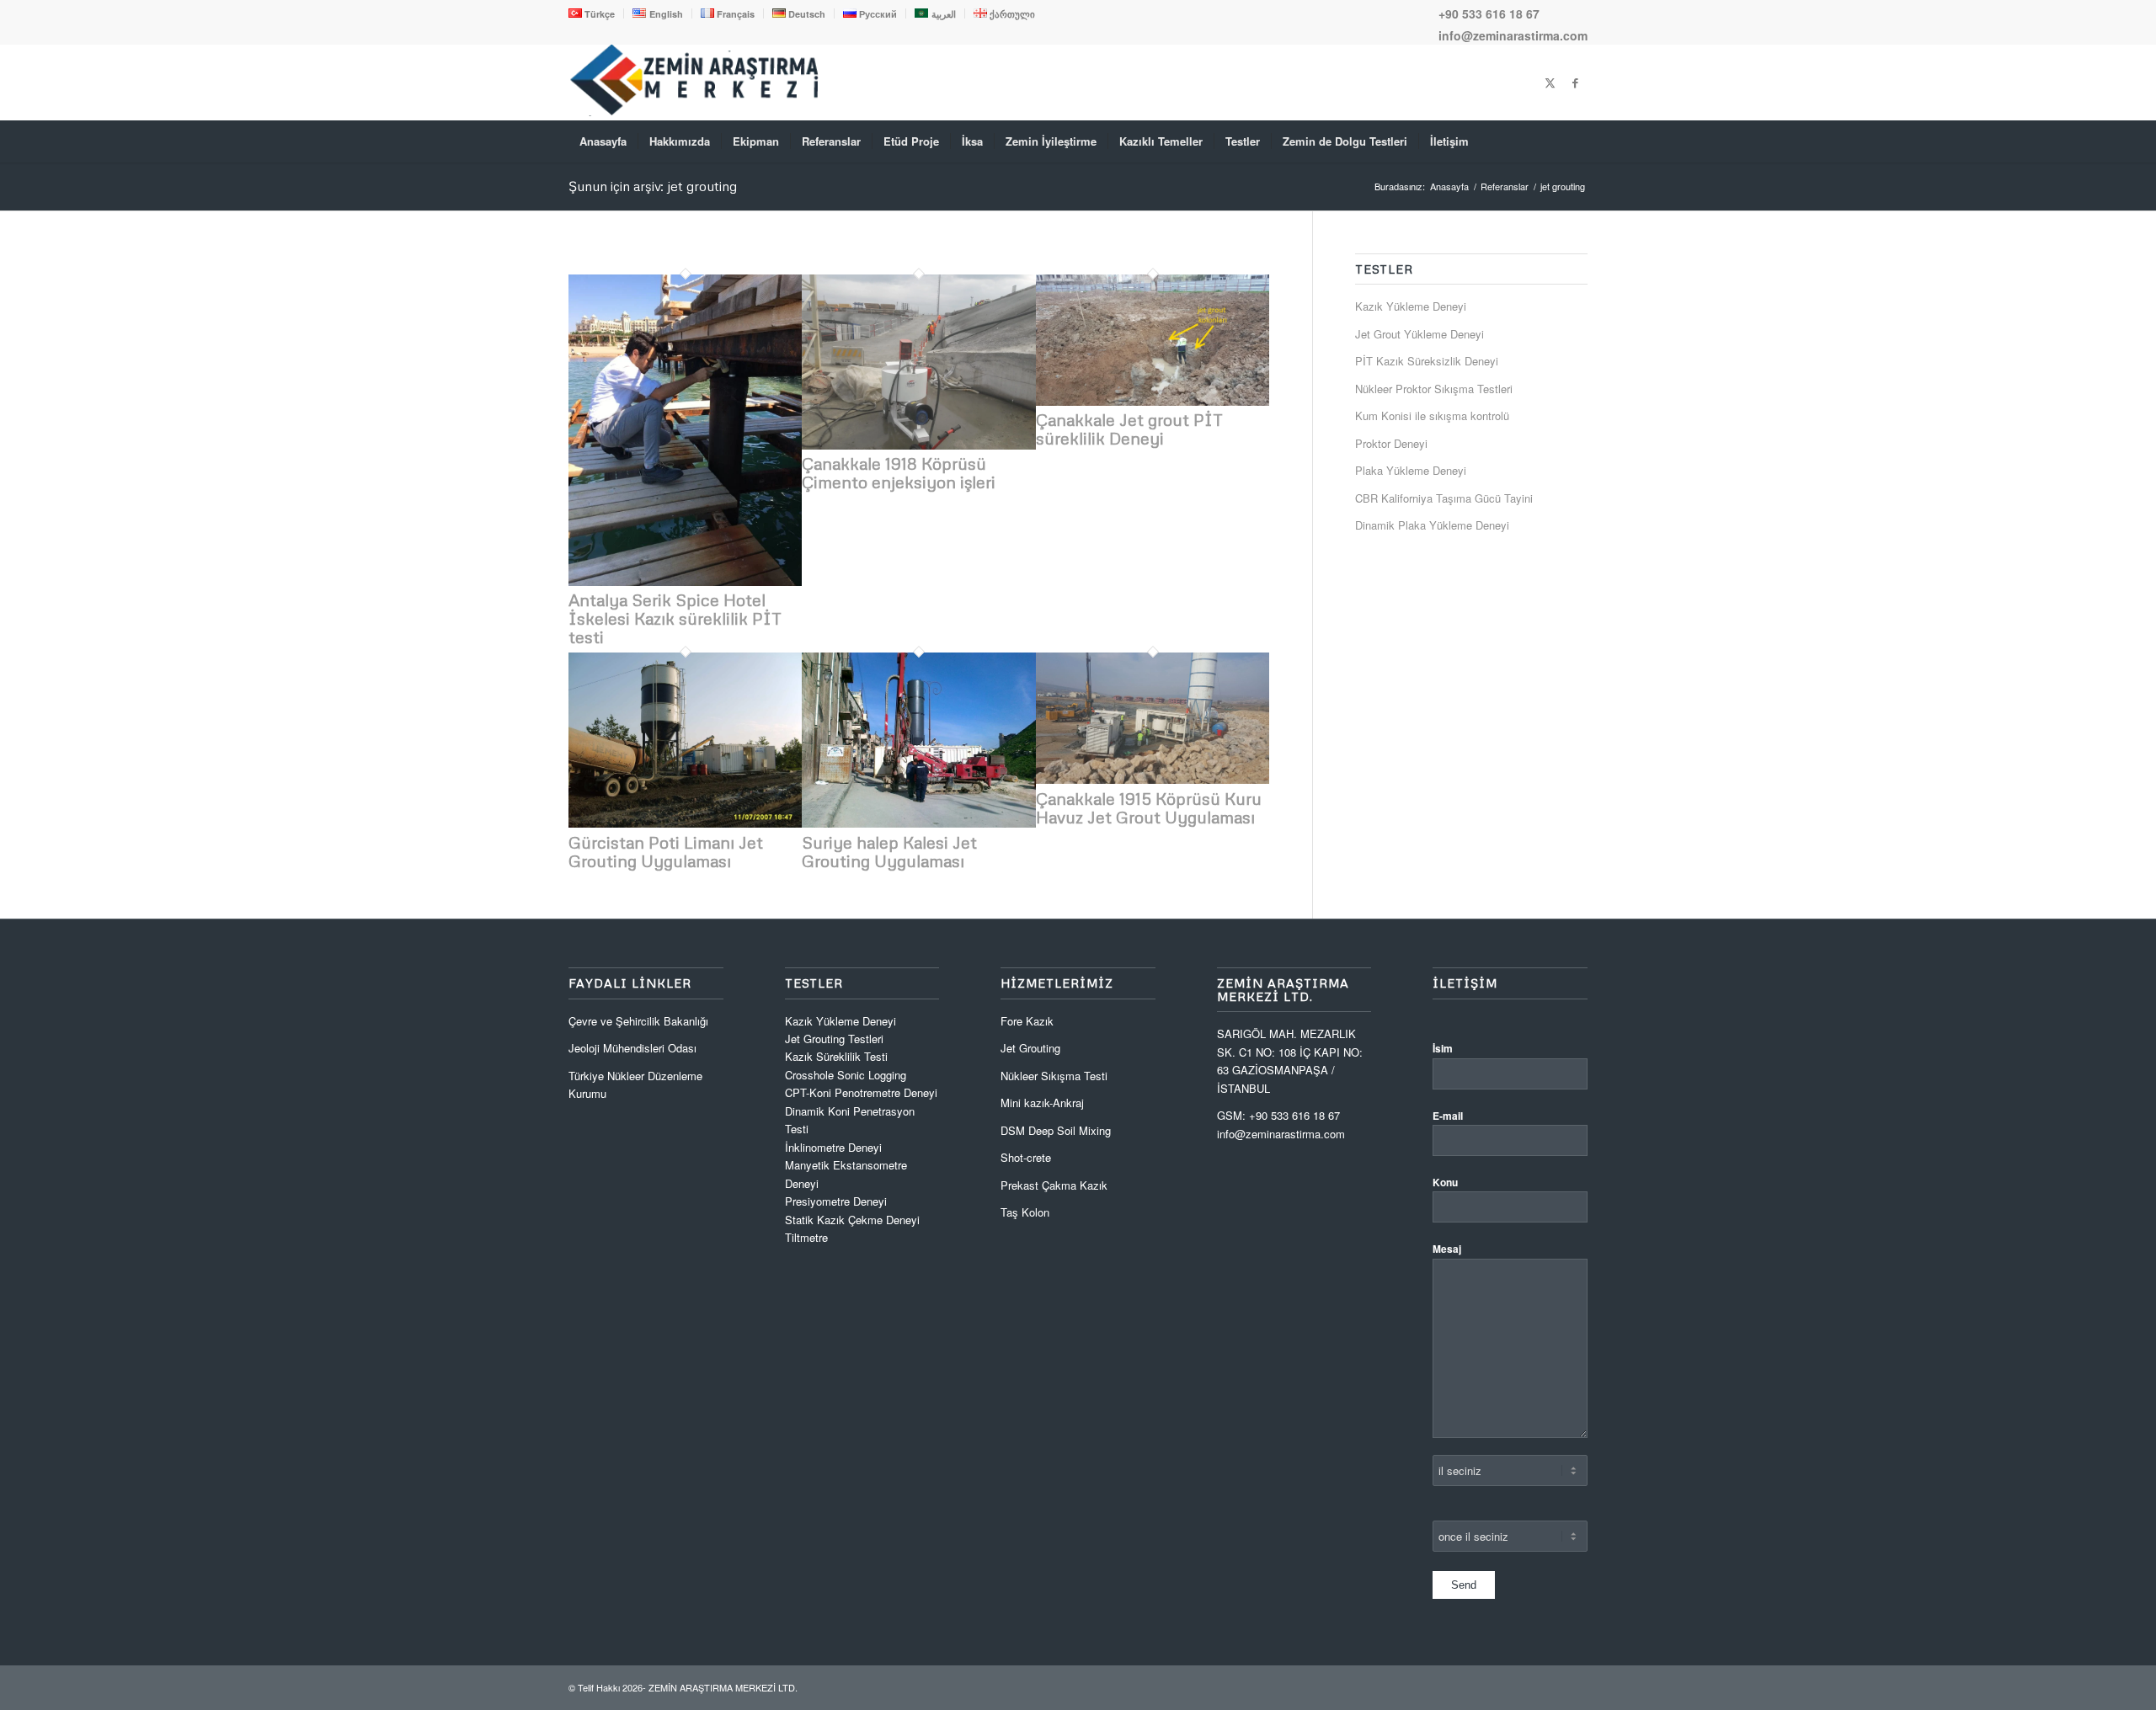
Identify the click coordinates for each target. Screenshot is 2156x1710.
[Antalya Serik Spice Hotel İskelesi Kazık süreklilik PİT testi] (685, 581)
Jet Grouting (1030, 1048)
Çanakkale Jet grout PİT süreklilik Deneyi (1129, 429)
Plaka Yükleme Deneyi (1411, 470)
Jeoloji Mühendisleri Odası (632, 1048)
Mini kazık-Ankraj (1042, 1103)
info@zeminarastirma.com (1513, 35)
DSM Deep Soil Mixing (1056, 1130)
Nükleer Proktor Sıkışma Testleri (1434, 389)
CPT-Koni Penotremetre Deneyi (861, 1092)
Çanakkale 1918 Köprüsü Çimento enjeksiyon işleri (899, 472)
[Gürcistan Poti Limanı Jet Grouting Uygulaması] (685, 823)
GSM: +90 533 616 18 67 (1278, 1115)
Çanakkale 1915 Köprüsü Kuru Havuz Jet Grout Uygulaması (1149, 807)
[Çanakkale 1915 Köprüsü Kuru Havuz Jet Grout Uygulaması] (1153, 779)
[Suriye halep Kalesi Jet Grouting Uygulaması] (918, 823)
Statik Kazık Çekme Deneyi (852, 1220)
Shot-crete (1026, 1157)
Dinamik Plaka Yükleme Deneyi (1432, 525)
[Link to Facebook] (1575, 83)
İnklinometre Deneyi (833, 1147)
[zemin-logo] (695, 112)
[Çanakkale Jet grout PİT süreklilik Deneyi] (1153, 401)
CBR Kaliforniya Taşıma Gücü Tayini (1444, 498)
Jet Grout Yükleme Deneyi (1420, 334)
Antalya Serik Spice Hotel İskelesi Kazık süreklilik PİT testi (675, 618)
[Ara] (1577, 141)
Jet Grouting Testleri (834, 1039)
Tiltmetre (808, 1237)
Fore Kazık (1027, 1021)
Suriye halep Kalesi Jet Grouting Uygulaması (889, 851)
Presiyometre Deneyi (836, 1201)
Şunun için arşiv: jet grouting (653, 186)
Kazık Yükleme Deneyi (1411, 306)
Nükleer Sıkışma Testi (1054, 1076)
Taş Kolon (1025, 1212)
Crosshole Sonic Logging (846, 1075)
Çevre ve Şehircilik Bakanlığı (638, 1021)
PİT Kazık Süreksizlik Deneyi (1427, 361)
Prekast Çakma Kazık (1054, 1185)
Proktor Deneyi (1391, 443)
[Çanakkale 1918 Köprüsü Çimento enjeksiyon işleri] (918, 445)
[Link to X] (1550, 83)
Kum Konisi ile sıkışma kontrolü (1432, 416)
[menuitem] (596, 13)
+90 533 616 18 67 (1489, 13)
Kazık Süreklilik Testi (836, 1056)
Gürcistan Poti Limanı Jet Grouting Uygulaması (666, 851)
